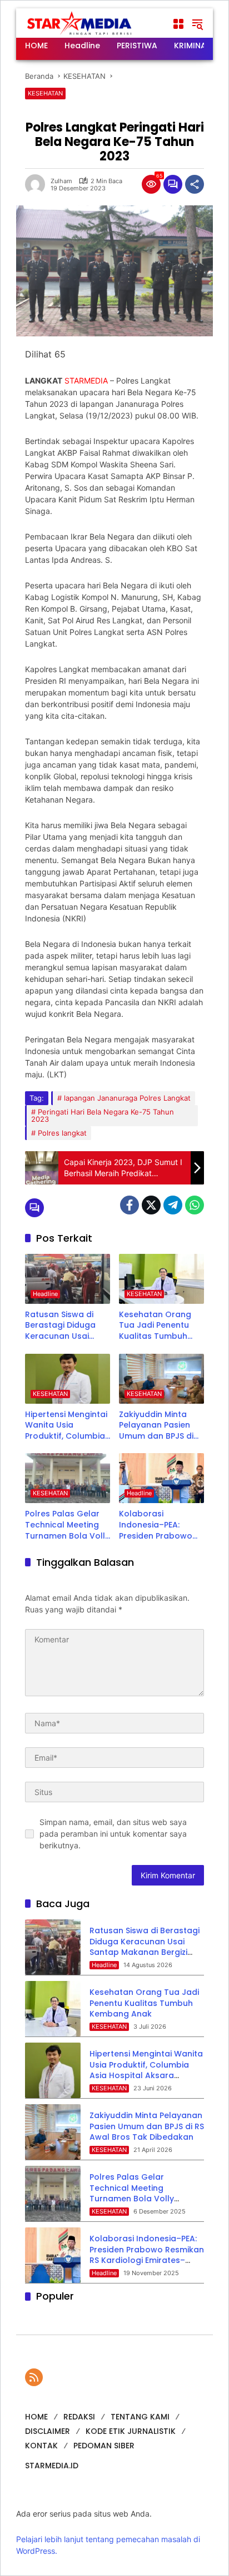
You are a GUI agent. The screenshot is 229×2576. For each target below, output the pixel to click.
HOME (36, 2417)
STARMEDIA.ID (52, 2466)
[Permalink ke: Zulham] (38, 184)
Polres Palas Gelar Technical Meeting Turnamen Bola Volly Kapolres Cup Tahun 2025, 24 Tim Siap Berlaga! (67, 1525)
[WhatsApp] (195, 1205)
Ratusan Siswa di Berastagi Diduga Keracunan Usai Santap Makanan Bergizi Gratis (60, 1326)
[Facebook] (130, 1205)
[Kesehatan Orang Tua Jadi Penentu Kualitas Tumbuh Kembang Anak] (161, 1279)
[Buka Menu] (178, 24)
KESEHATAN (45, 93)
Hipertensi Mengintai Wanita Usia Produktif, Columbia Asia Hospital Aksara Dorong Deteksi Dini (67, 1426)
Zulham (61, 181)
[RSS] (34, 2377)
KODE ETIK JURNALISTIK (131, 2431)
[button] (197, 24)
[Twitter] (151, 1205)
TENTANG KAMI (140, 2417)
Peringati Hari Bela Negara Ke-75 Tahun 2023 (103, 1115)
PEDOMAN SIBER (104, 2446)
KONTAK (41, 2446)
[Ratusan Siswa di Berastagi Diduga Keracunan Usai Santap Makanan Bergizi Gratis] (68, 1279)
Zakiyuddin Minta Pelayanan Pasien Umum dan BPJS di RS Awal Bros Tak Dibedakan (156, 1426)
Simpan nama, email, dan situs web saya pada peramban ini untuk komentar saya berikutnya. (113, 1834)
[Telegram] (173, 1205)
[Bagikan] (195, 184)
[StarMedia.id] (81, 23)
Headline (45, 1294)
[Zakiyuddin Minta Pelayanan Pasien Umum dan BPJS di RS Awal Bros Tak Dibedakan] (161, 1379)
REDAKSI (79, 2417)
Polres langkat (62, 1133)
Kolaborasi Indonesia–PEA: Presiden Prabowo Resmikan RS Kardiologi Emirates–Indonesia (161, 1525)
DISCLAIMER (48, 2431)
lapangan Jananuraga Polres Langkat (127, 1098)
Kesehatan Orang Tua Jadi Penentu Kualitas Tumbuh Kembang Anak (155, 1326)
